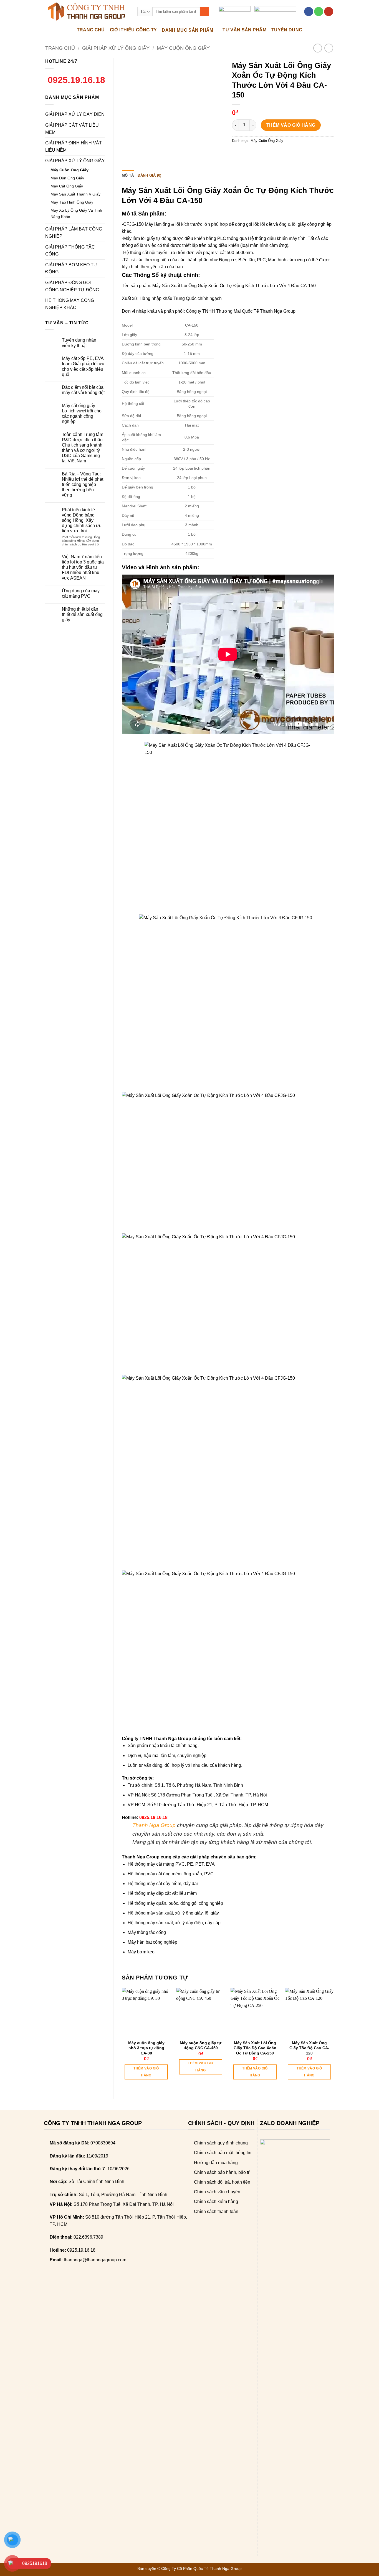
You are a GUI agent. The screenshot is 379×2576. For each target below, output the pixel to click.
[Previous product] (329, 48)
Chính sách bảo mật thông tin (223, 2153)
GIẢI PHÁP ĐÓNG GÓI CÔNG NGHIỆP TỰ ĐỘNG (72, 286)
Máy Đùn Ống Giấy (67, 178)
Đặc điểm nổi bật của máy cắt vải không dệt (83, 390)
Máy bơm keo (141, 1952)
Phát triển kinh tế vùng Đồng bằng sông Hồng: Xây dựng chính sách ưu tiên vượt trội (82, 520)
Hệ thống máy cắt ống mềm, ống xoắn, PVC (171, 1874)
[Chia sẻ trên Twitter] (247, 153)
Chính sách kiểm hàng (216, 2202)
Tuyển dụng (287, 30)
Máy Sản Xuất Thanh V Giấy (75, 194)
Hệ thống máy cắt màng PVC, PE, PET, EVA (171, 1864)
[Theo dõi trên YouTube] (329, 12)
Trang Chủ (91, 30)
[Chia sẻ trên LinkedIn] (277, 153)
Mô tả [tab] (128, 175)
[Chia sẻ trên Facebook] (237, 153)
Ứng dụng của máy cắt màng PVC (81, 593)
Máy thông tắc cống (147, 1932)
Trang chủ (60, 48)
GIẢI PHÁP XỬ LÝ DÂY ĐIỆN (75, 114)
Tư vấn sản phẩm (244, 30)
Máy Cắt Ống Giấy (67, 186)
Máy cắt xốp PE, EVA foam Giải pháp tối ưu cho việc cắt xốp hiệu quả (83, 366)
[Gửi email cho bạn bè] (257, 153)
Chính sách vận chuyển (217, 2192)
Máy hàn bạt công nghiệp (152, 1942)
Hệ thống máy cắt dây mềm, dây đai (163, 1884)
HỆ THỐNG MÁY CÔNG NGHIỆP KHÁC (70, 304)
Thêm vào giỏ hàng (291, 125)
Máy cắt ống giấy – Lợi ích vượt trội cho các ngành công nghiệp (82, 414)
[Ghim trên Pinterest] (267, 153)
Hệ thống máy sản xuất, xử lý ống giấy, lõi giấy (173, 1913)
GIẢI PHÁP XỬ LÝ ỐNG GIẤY (116, 48)
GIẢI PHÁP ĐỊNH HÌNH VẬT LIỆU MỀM (74, 146)
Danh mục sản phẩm (187, 30)
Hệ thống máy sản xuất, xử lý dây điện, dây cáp (174, 1923)
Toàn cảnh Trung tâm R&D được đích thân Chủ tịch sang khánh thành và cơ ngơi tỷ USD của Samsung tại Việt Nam (83, 448)
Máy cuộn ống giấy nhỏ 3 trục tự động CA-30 (146, 2048)
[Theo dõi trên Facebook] (309, 12)
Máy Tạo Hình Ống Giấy (72, 202)
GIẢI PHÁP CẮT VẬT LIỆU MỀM (72, 129)
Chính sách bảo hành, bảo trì (222, 2172)
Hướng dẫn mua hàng (216, 2163)
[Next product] (318, 48)
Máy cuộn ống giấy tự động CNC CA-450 (201, 2045)
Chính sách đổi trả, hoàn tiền (222, 2182)
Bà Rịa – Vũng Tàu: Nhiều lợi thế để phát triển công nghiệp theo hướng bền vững (83, 485)
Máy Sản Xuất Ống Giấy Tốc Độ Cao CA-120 (309, 2048)
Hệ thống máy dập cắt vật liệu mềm (162, 1893)
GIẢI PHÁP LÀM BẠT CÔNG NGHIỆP (74, 233)
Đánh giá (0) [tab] (149, 175)
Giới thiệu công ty (133, 30)
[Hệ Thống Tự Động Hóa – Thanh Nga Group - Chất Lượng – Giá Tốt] (87, 12)
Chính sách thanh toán (216, 2212)
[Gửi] (205, 12)
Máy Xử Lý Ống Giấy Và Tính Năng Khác (76, 213)
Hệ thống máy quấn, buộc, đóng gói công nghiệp (175, 1903)
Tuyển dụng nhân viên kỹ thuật (79, 343)
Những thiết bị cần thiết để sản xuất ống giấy (82, 614)
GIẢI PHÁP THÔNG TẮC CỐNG (70, 251)
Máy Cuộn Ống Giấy (183, 48)
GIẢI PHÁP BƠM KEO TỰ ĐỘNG (71, 268)
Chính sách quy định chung (221, 2143)
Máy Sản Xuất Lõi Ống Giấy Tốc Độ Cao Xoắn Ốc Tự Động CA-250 (255, 2048)
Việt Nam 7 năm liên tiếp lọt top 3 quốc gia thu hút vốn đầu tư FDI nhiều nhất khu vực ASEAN (83, 567)
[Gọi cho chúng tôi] (319, 12)
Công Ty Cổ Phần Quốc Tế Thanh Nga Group (201, 2569)
